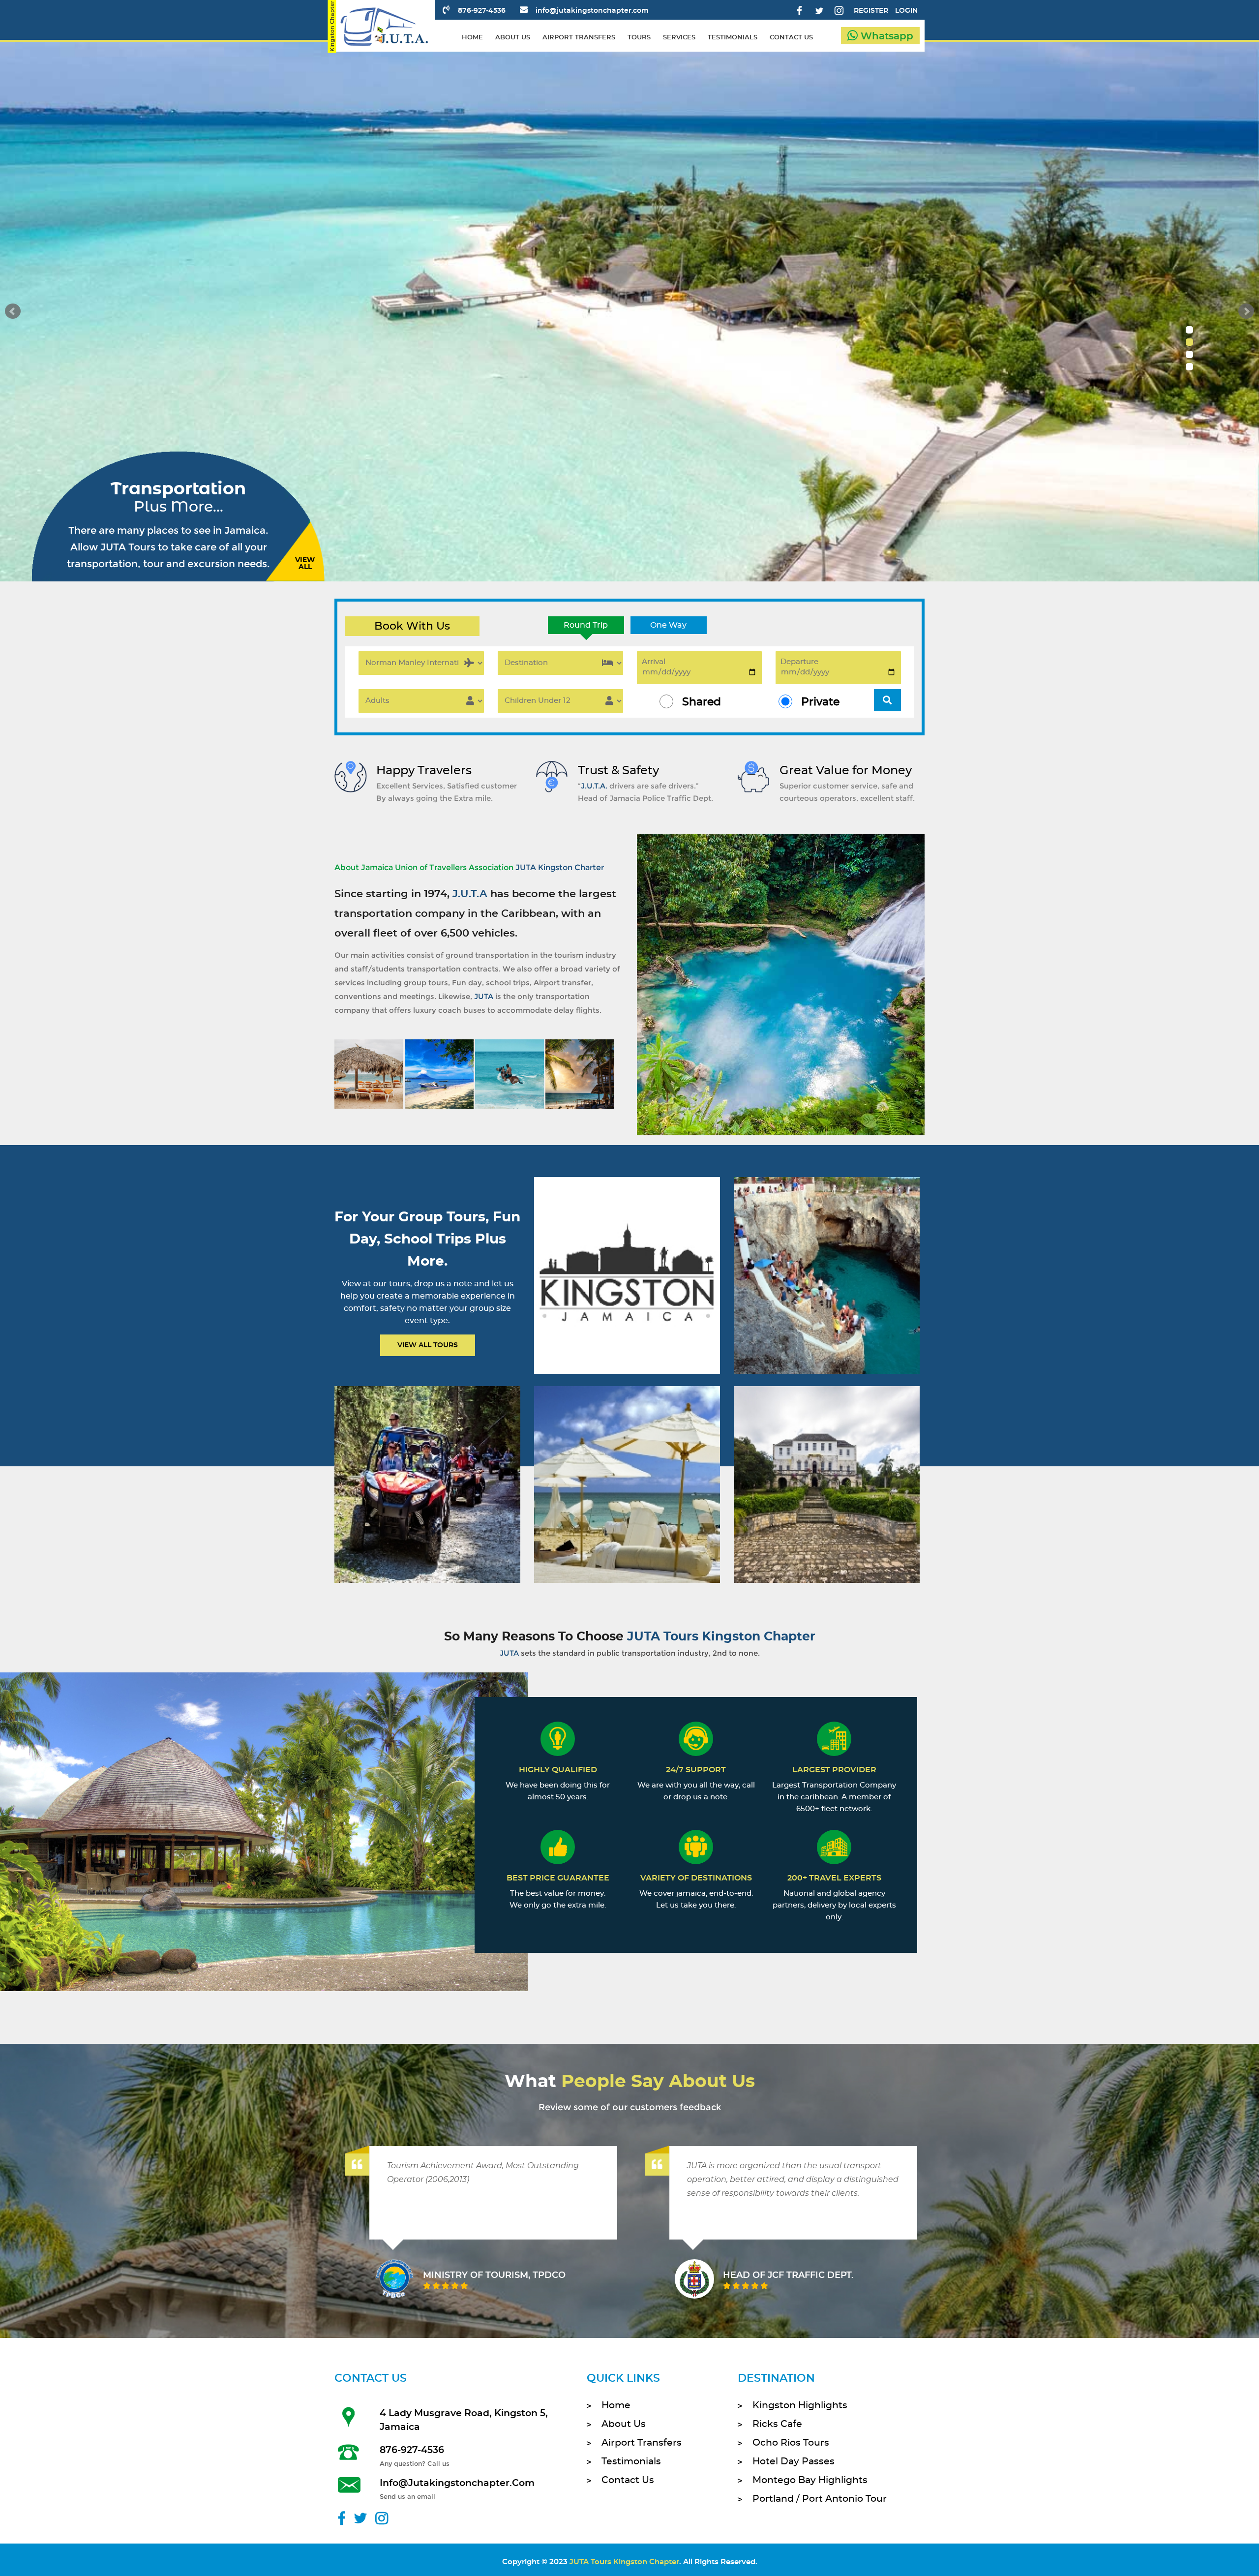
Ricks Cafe (777, 2424)
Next (1246, 311)
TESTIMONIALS (733, 38)
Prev (13, 311)
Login (906, 11)
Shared (702, 702)
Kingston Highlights (800, 2406)
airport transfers (579, 38)
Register (871, 11)
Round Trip (586, 625)
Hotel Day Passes (794, 2462)
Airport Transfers (642, 2443)
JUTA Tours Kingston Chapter (624, 2562)
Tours (639, 38)
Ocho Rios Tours (791, 2443)
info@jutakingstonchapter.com (592, 11)
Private (820, 702)
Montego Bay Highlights (810, 2480)
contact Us (628, 2480)
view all (305, 564)
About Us (624, 2424)
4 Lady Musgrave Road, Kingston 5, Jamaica (464, 2420)
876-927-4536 (482, 11)
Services (679, 38)
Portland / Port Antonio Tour (820, 2499)
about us (513, 38)
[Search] (887, 700)
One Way (668, 625)
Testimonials (631, 2462)
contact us (791, 38)
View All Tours (428, 1345)
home (472, 38)
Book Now (626, 1288)
